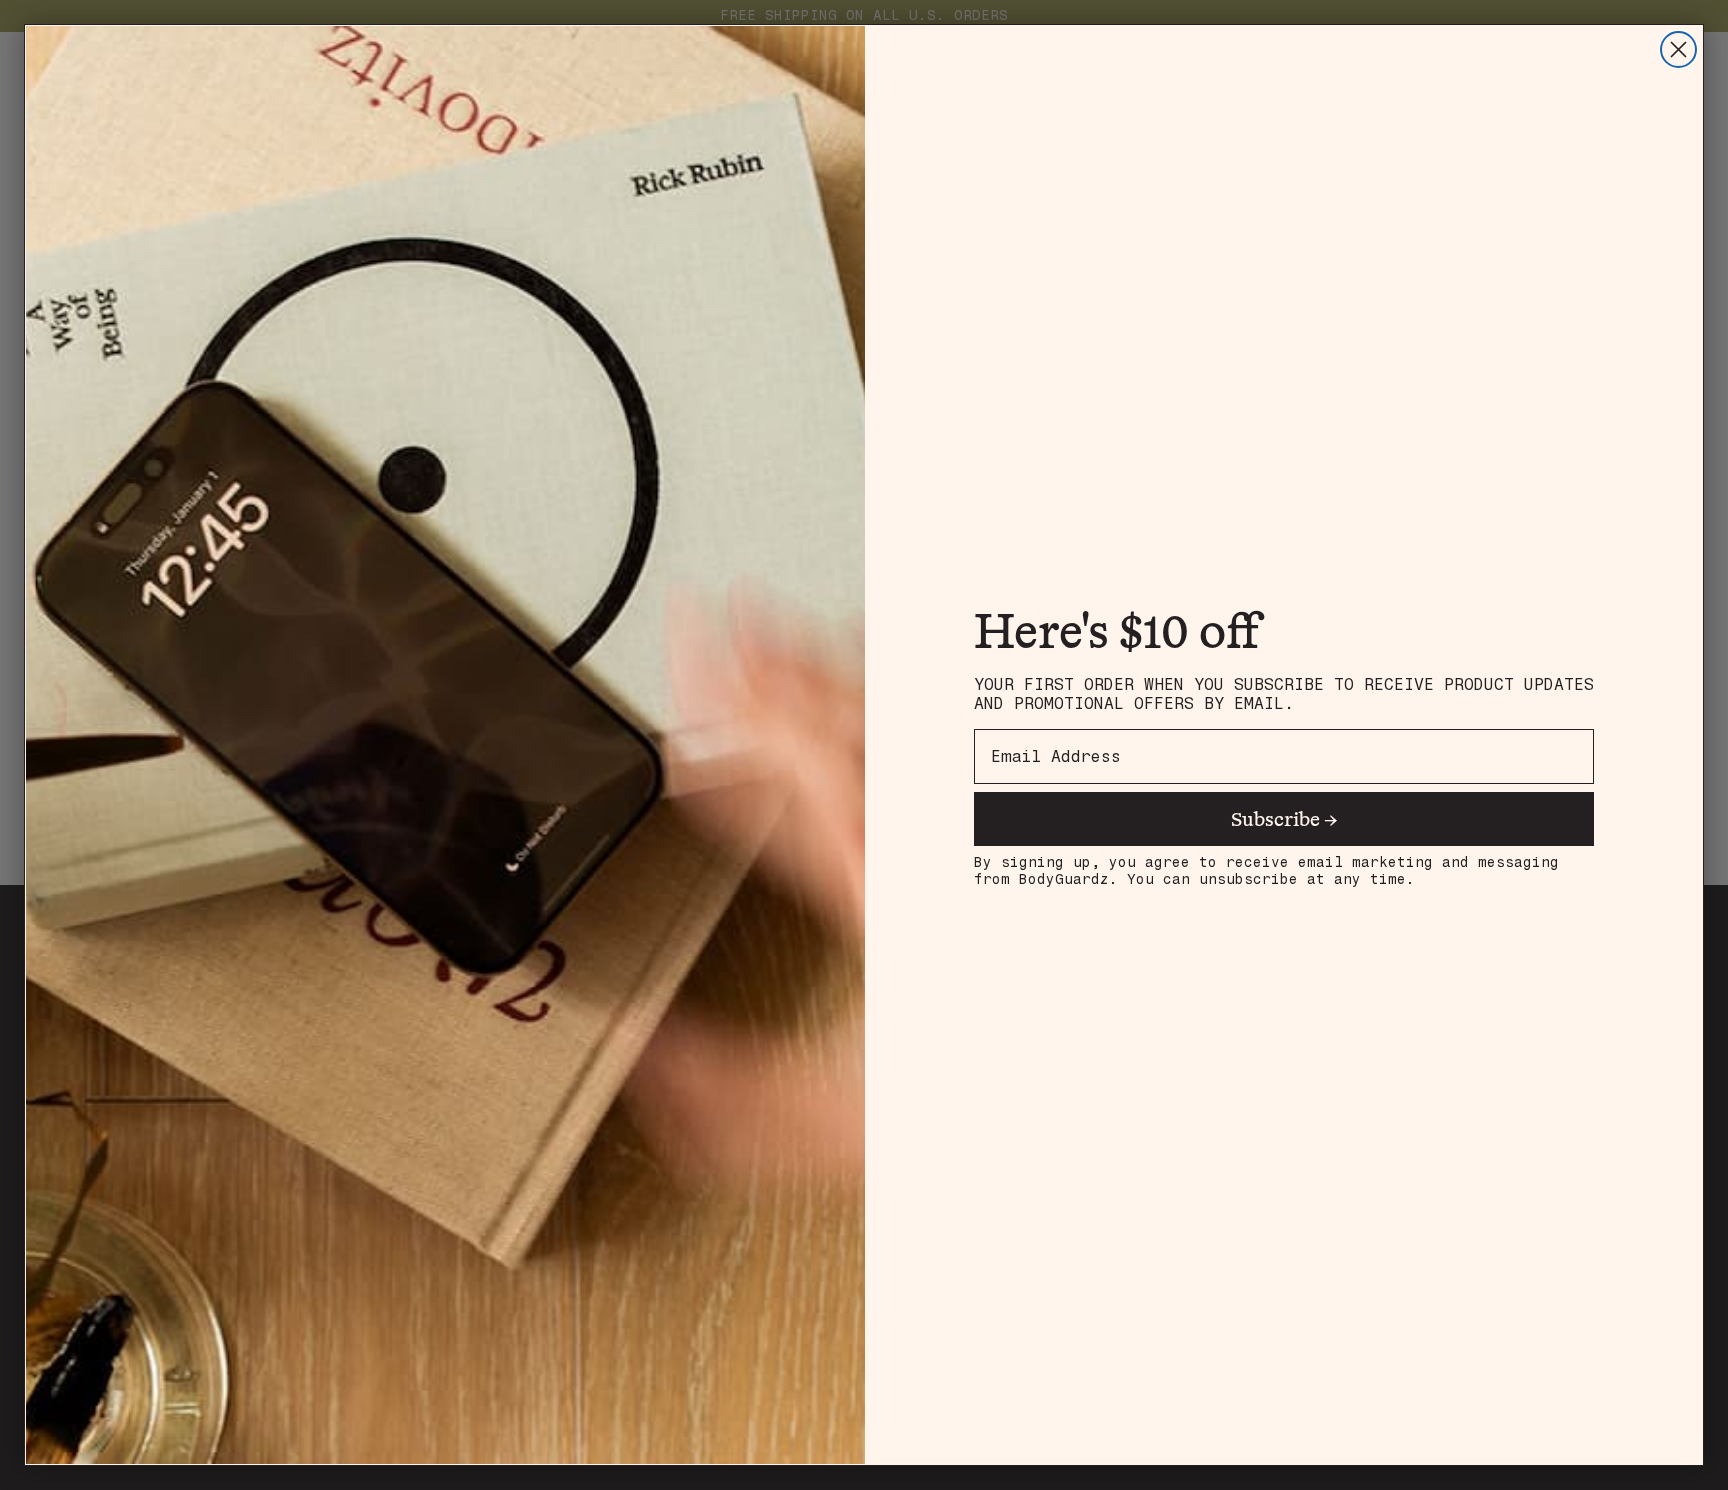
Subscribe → (1284, 818)
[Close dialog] (1678, 49)
